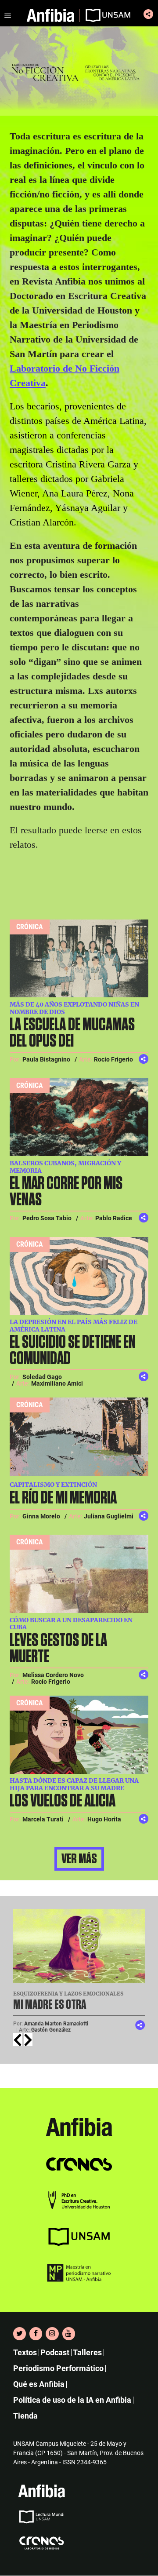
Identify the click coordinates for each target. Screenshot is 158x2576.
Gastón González (51, 2030)
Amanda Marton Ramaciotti (56, 2024)
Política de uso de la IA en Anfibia (72, 2400)
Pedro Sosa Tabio (47, 1218)
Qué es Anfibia (39, 2384)
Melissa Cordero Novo (53, 1675)
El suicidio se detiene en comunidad (73, 1351)
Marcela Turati (43, 1819)
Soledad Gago (42, 1377)
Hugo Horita (104, 1819)
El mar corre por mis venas (66, 1192)
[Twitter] (20, 2334)
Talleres (87, 2353)
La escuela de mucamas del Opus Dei (72, 1033)
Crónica (30, 927)
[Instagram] (52, 2334)
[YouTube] (69, 2334)
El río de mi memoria (63, 1498)
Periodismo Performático (58, 2369)
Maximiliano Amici (57, 1383)
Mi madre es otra (50, 2005)
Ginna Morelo (41, 1516)
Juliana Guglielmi (109, 1516)
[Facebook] (36, 2334)
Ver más (79, 1859)
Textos (25, 2353)
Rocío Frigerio (113, 1059)
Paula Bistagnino (46, 1059)
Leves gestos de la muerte (58, 1649)
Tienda (25, 2416)
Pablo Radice (114, 1218)
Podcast (55, 2353)
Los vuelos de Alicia (64, 1801)
